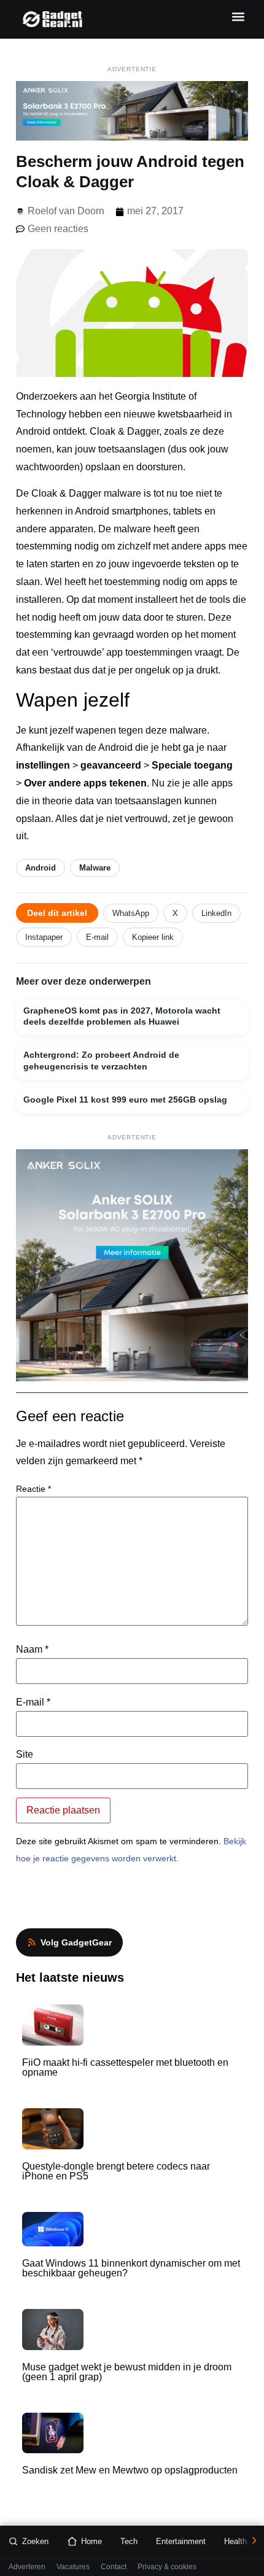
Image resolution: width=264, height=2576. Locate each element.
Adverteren (27, 2567)
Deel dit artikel (57, 913)
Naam (32, 1650)
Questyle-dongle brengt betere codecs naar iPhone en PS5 (116, 2171)
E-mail (97, 937)
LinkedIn (216, 913)
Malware (95, 868)
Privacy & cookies (167, 2567)
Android (41, 868)
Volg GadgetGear (76, 1942)
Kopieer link (153, 937)
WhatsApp (131, 913)
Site (25, 1755)
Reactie (33, 1489)
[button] (238, 16)
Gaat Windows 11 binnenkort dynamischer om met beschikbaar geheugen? (131, 2268)
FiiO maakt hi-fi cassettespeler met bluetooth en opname (125, 2067)
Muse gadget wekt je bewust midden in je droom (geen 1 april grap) (127, 2372)
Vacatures (73, 2567)
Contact (114, 2567)
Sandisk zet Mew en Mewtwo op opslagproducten (130, 2470)
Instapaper (44, 937)
